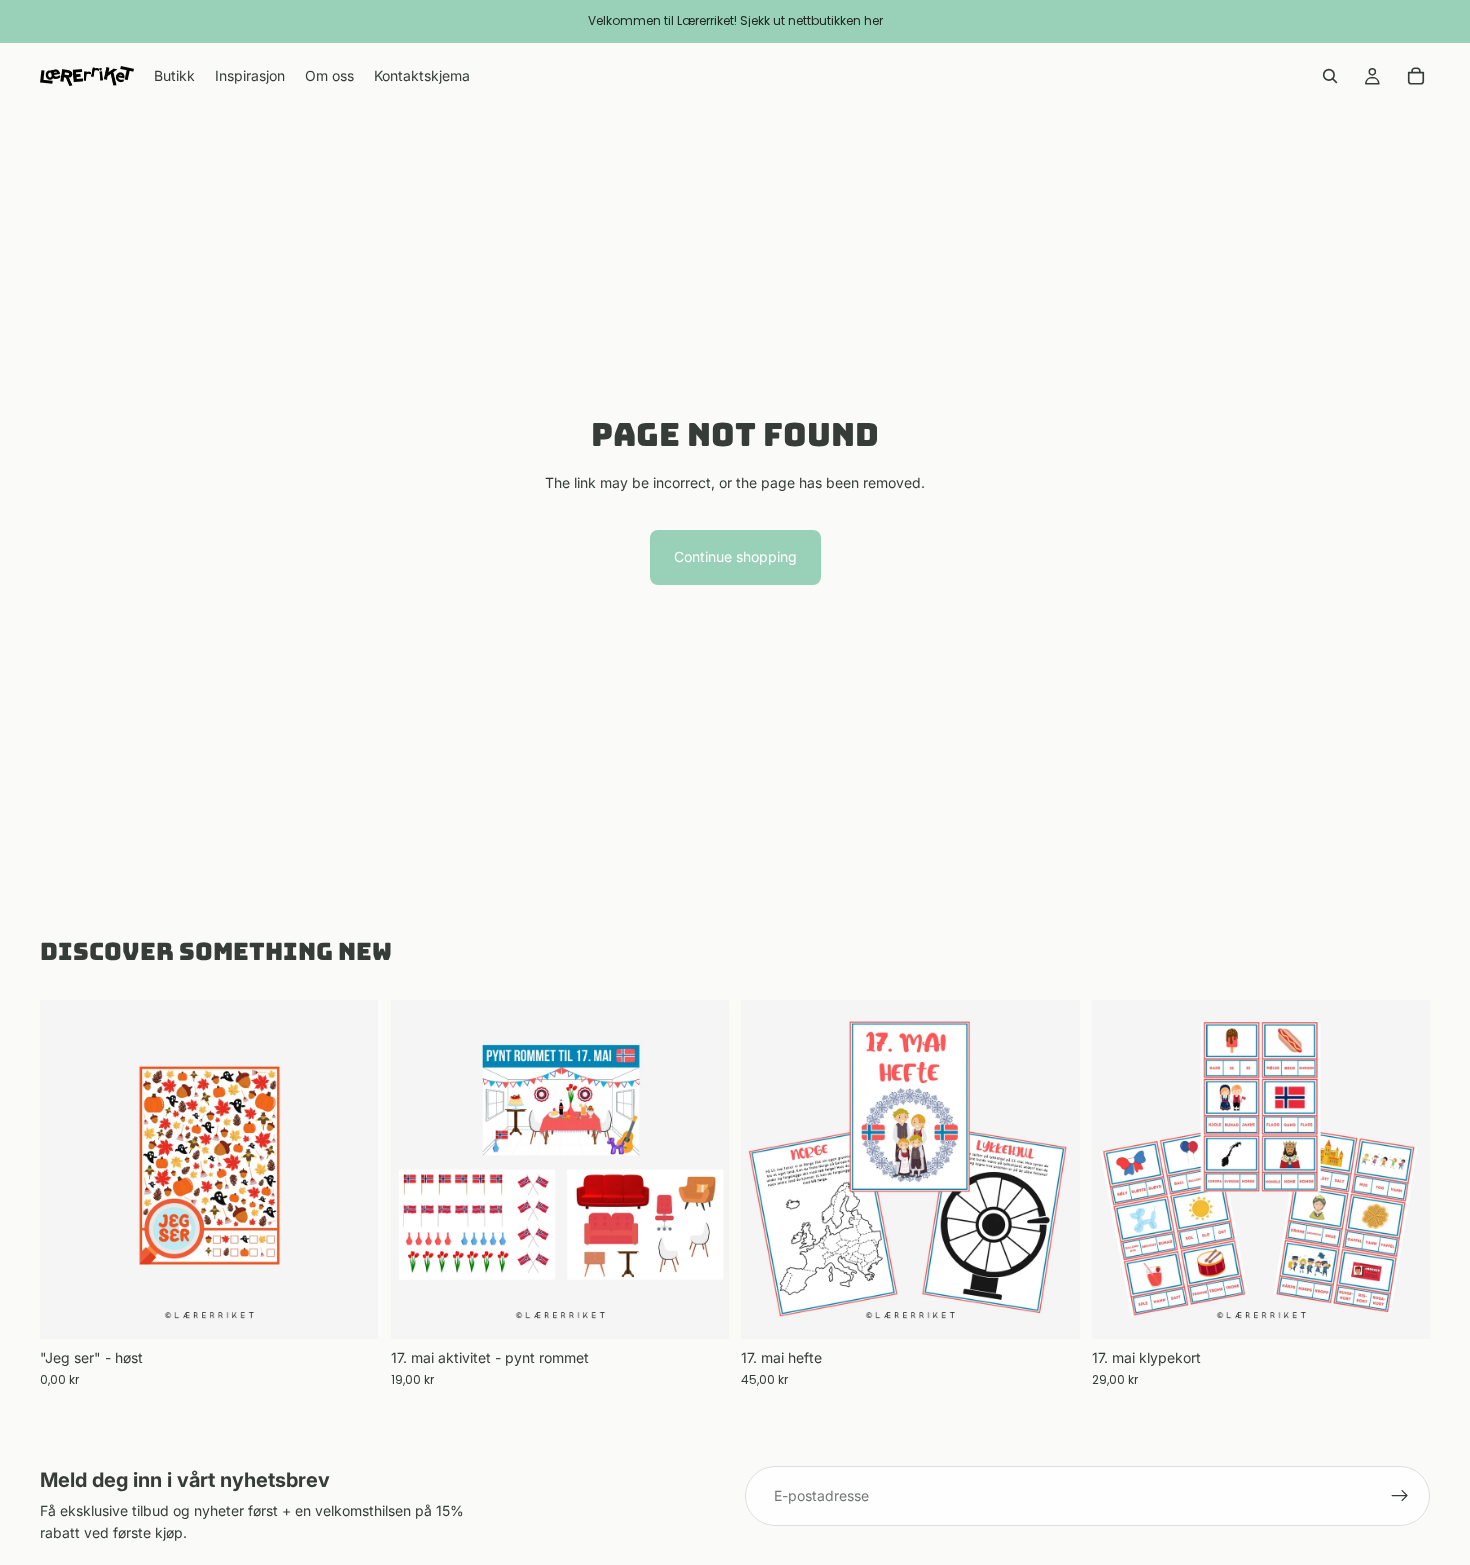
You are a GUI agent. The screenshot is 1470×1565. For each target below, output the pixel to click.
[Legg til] (348, 1308)
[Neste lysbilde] (699, 1169)
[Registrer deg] (1400, 1496)
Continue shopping (735, 556)
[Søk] (1330, 76)
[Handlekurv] (1416, 76)
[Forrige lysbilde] (421, 1169)
